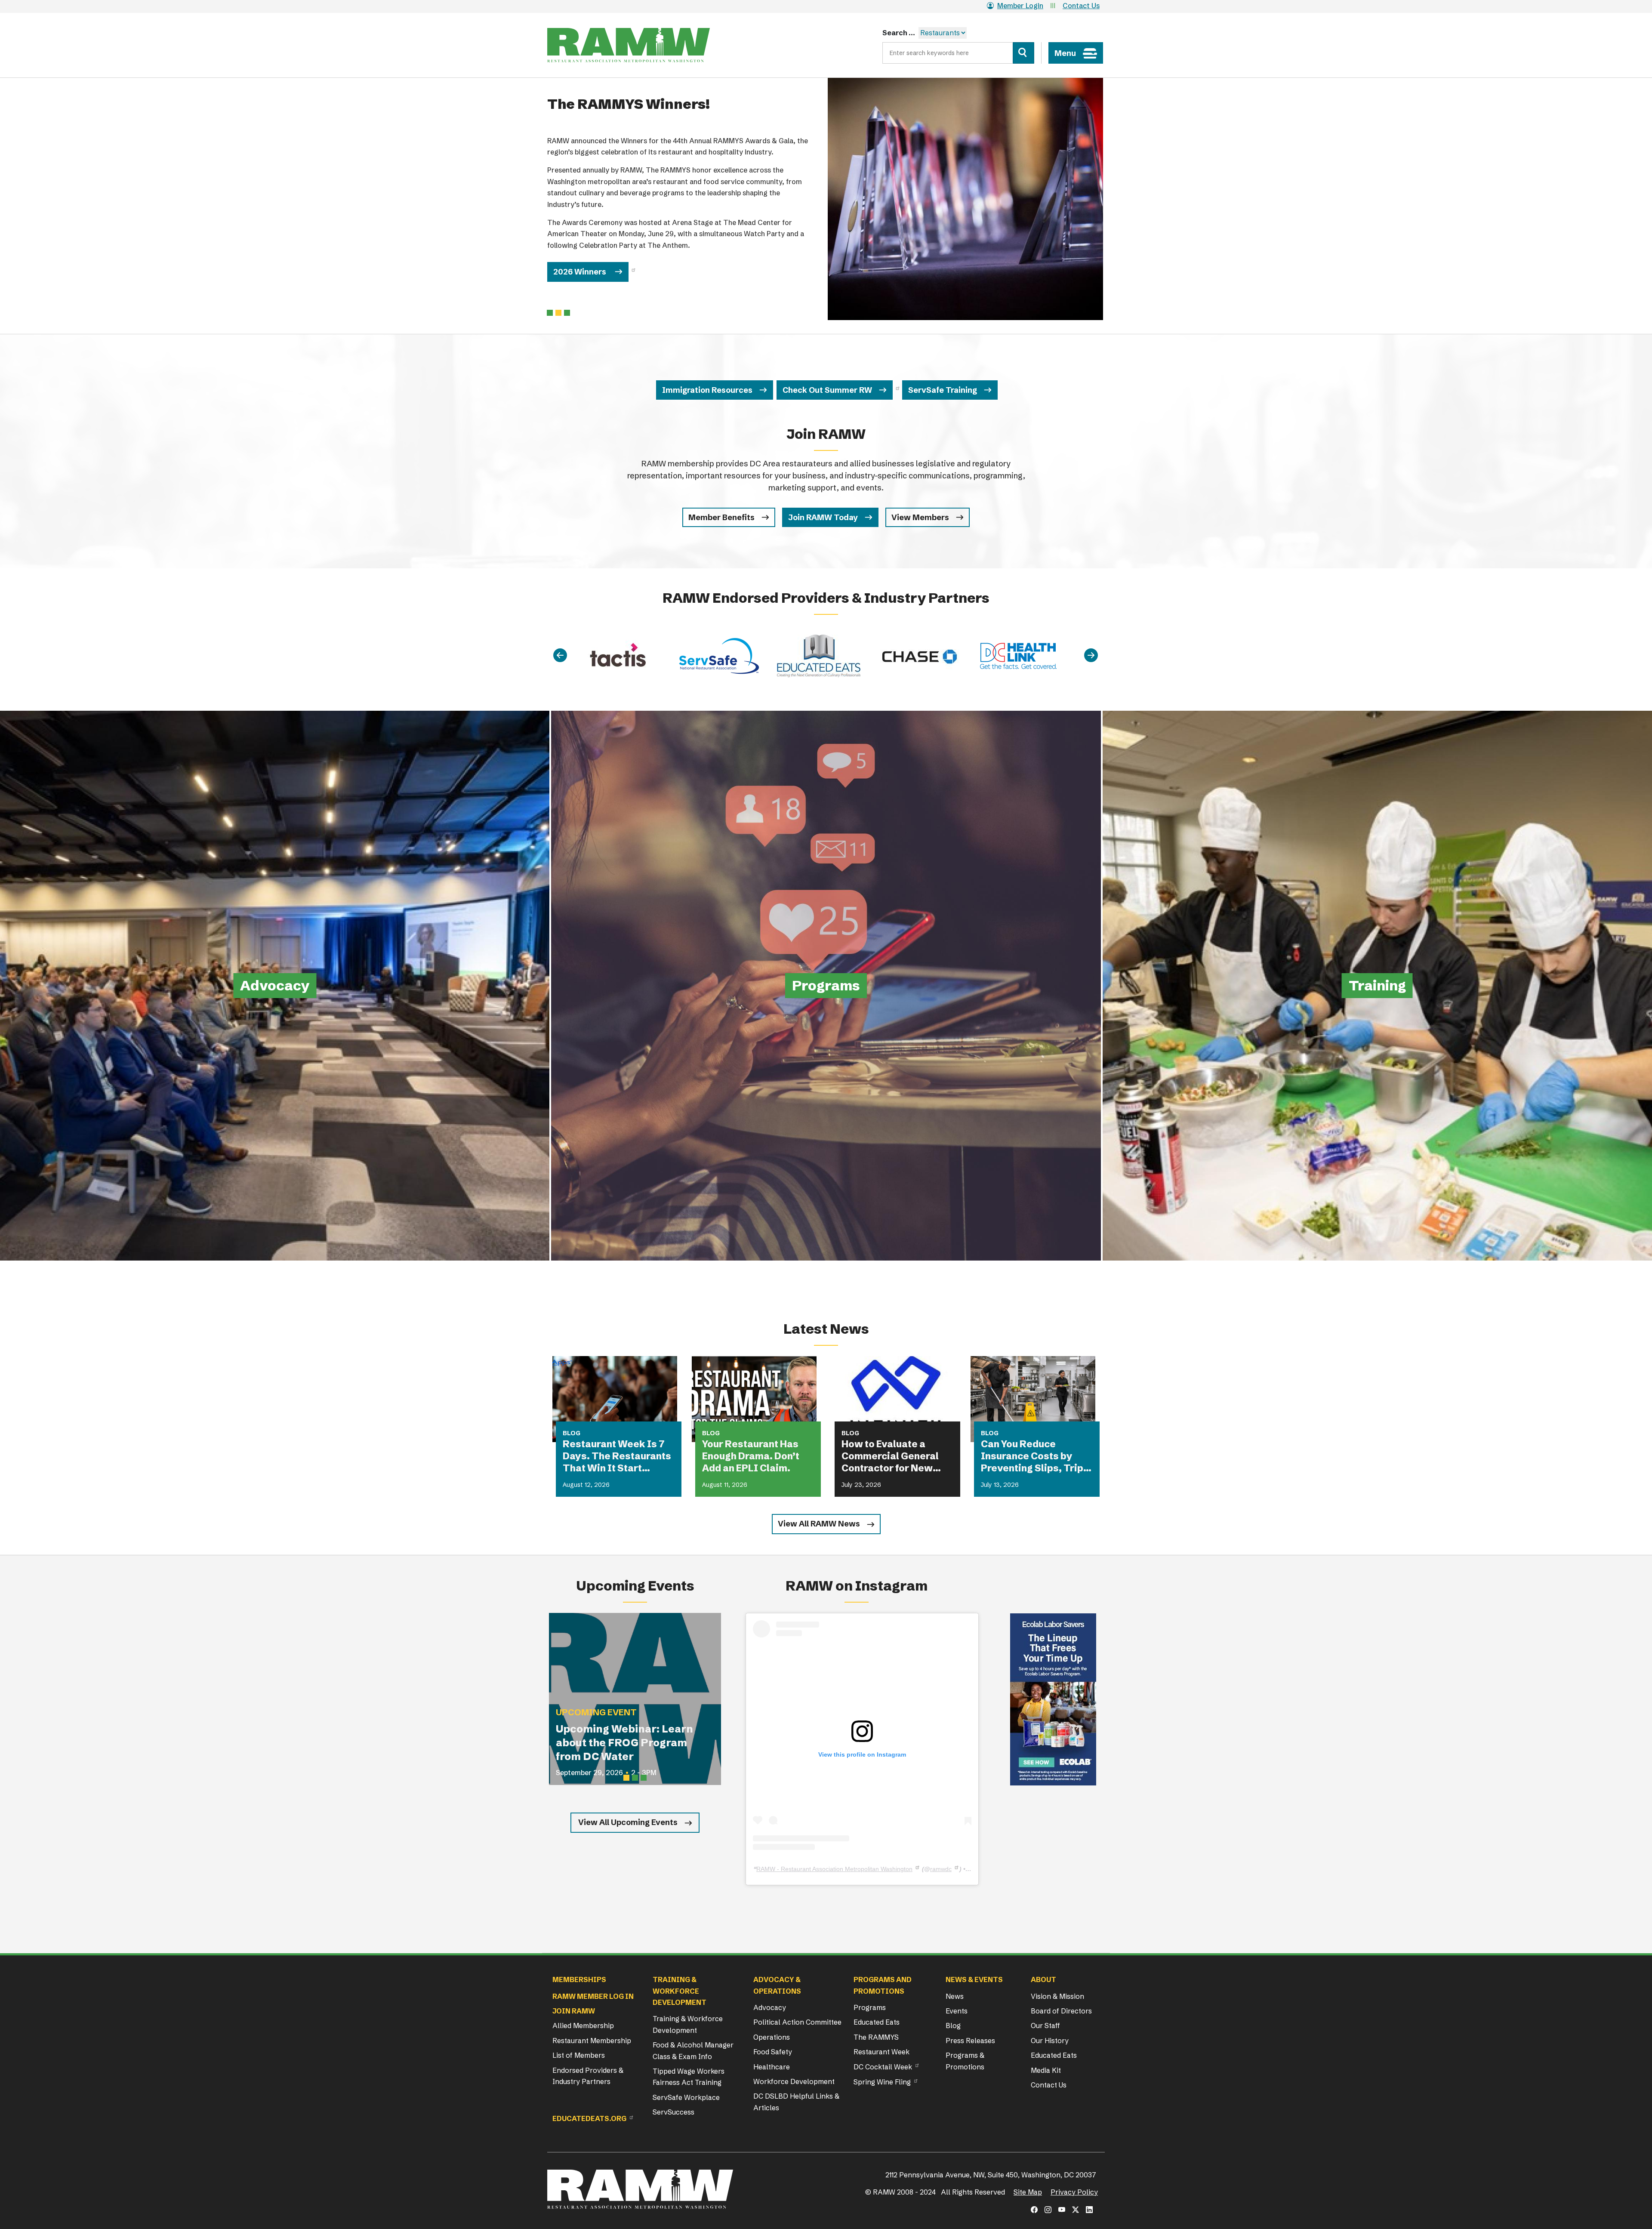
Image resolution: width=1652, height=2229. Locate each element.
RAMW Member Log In (593, 1996)
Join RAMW (574, 2011)
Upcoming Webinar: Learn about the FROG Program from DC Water (624, 1743)
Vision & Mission (1057, 1996)
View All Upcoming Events (628, 1822)
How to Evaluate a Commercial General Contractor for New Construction (890, 1456)
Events (957, 2011)
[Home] (629, 45)
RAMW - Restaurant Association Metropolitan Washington (834, 1869)
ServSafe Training (943, 390)
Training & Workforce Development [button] (680, 1991)
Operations (772, 2037)
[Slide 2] (567, 313)
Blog (953, 2026)
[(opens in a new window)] (1053, 1699)
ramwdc (941, 1869)
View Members (920, 517)
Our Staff (1045, 2026)
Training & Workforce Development (688, 2024)
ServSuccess (673, 2112)
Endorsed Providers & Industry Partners (588, 2076)
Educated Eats (877, 2022)
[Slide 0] (550, 313)
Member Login (1020, 6)
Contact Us (1081, 6)
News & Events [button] (974, 1979)
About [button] (1043, 1979)
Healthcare (772, 2067)
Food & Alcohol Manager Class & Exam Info (693, 2050)
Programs (870, 2007)
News (955, 1996)
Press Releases (970, 2041)
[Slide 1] (558, 313)
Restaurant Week (881, 2052)
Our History (1050, 2041)
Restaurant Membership (592, 2041)
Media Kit (1046, 2070)
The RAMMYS (876, 2037)
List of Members (579, 2055)
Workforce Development (794, 2081)
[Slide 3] (644, 1778)
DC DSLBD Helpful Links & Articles (796, 2102)
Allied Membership (583, 2026)
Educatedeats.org (589, 2118)
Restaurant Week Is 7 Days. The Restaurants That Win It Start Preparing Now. (617, 1456)
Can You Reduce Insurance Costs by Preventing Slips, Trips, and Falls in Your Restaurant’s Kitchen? (1036, 1456)
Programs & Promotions (965, 2061)
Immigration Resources (707, 390)
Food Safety (773, 2052)
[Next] (1091, 656)
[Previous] (560, 656)
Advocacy (770, 2007)
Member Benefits (721, 517)
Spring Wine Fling (882, 2082)
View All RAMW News (819, 1524)
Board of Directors (1061, 2011)
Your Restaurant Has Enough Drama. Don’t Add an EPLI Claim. (751, 1456)
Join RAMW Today (823, 517)
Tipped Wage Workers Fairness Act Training (689, 2077)
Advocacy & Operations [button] (777, 1985)
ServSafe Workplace (686, 2097)
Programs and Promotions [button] (883, 1985)
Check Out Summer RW (827, 390)
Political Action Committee (797, 2022)
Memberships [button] (579, 1979)
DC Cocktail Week (883, 2067)
